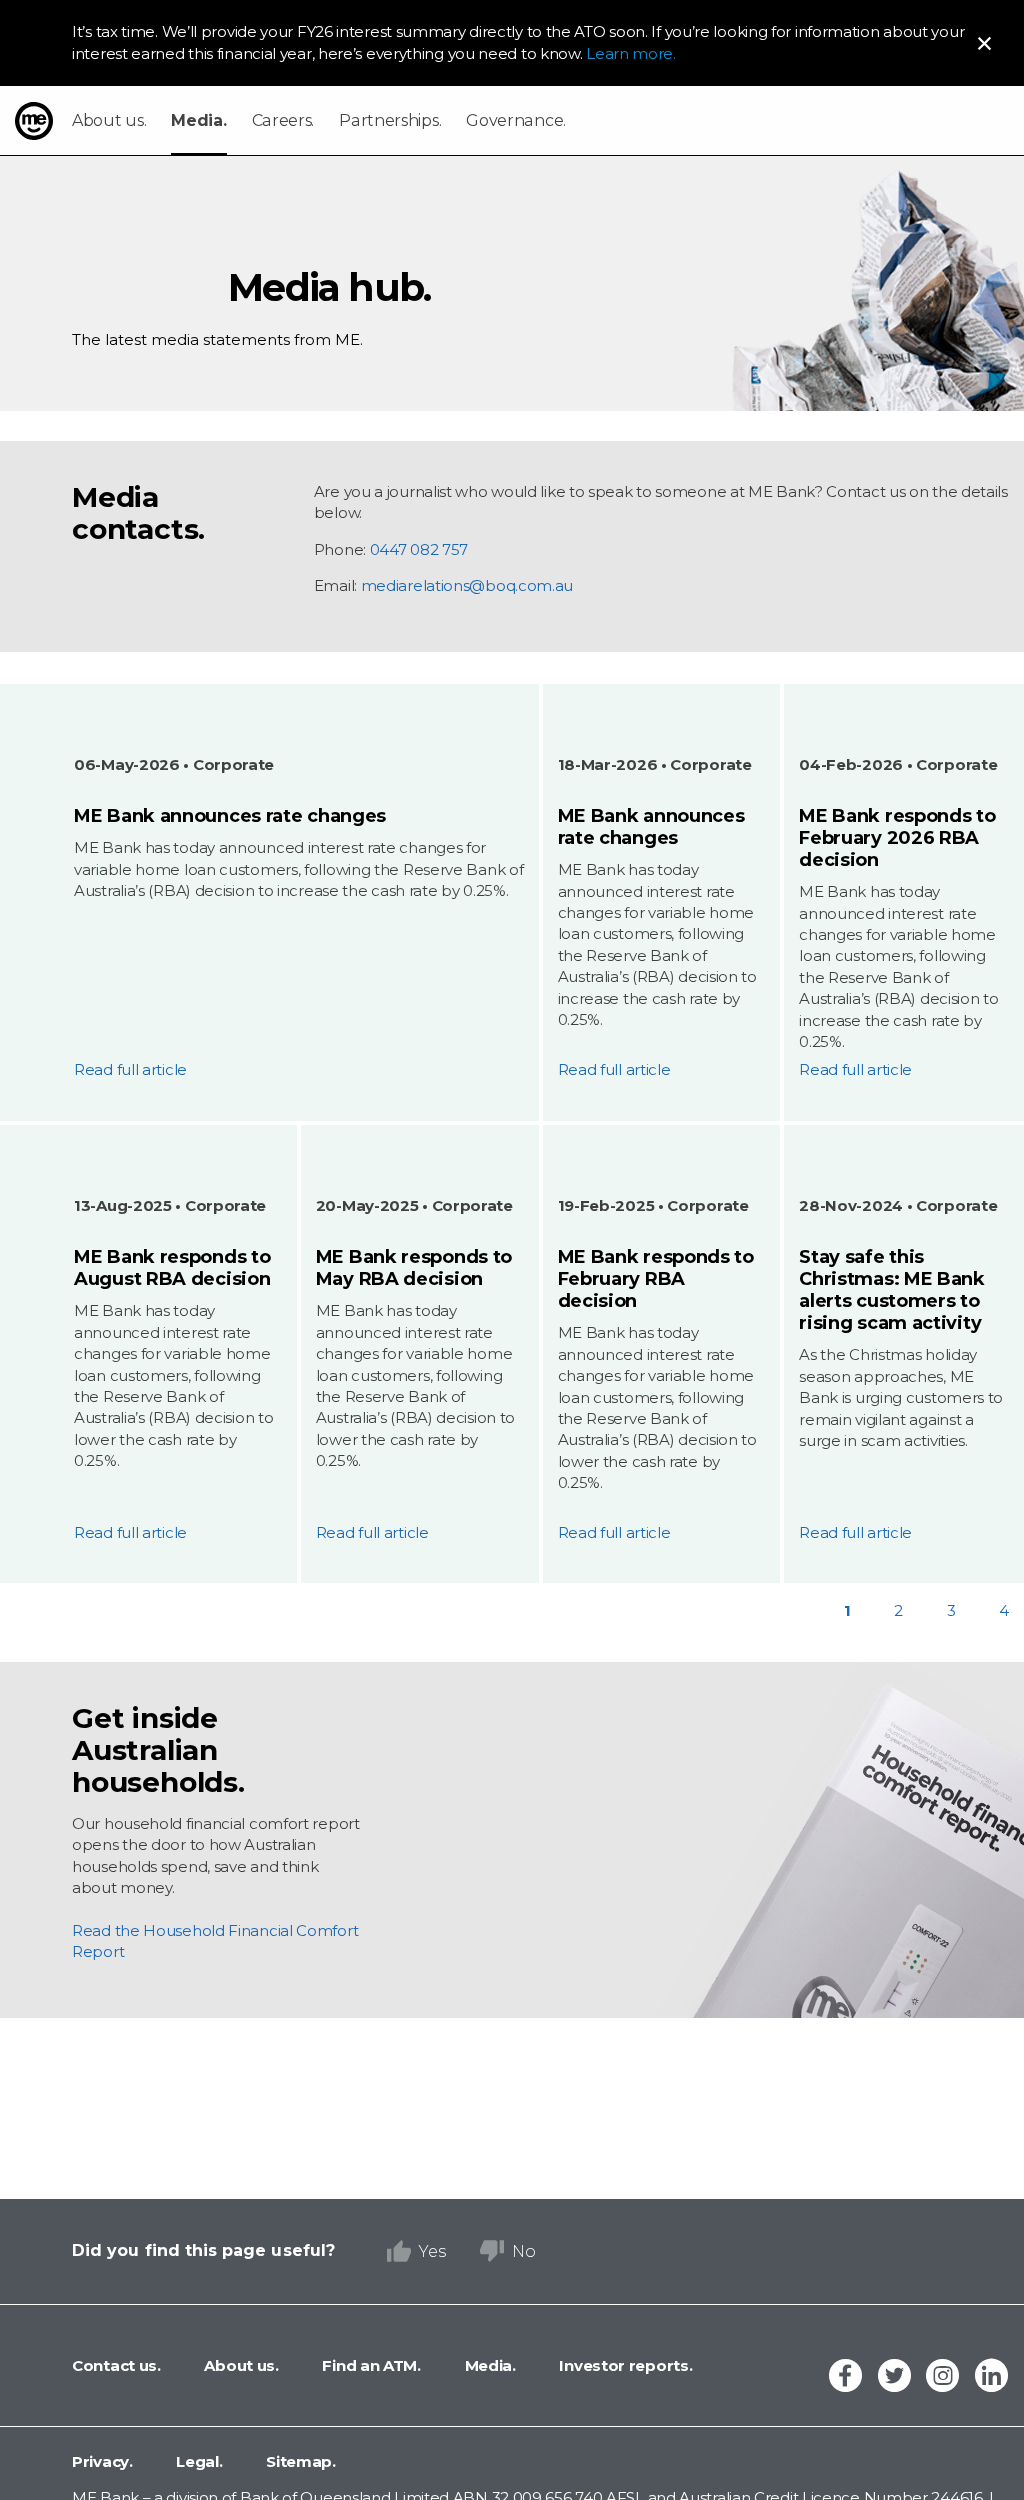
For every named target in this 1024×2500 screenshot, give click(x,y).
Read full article (130, 1069)
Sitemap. (299, 2461)
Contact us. (116, 2365)
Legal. (198, 2461)
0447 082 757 (419, 549)
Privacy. (102, 2461)
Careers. (283, 120)
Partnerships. (390, 120)
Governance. (516, 120)
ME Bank (34, 121)
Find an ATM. (370, 2365)
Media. (198, 120)
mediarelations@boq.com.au (467, 585)
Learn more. (631, 53)
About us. (109, 120)
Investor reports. (624, 2365)
